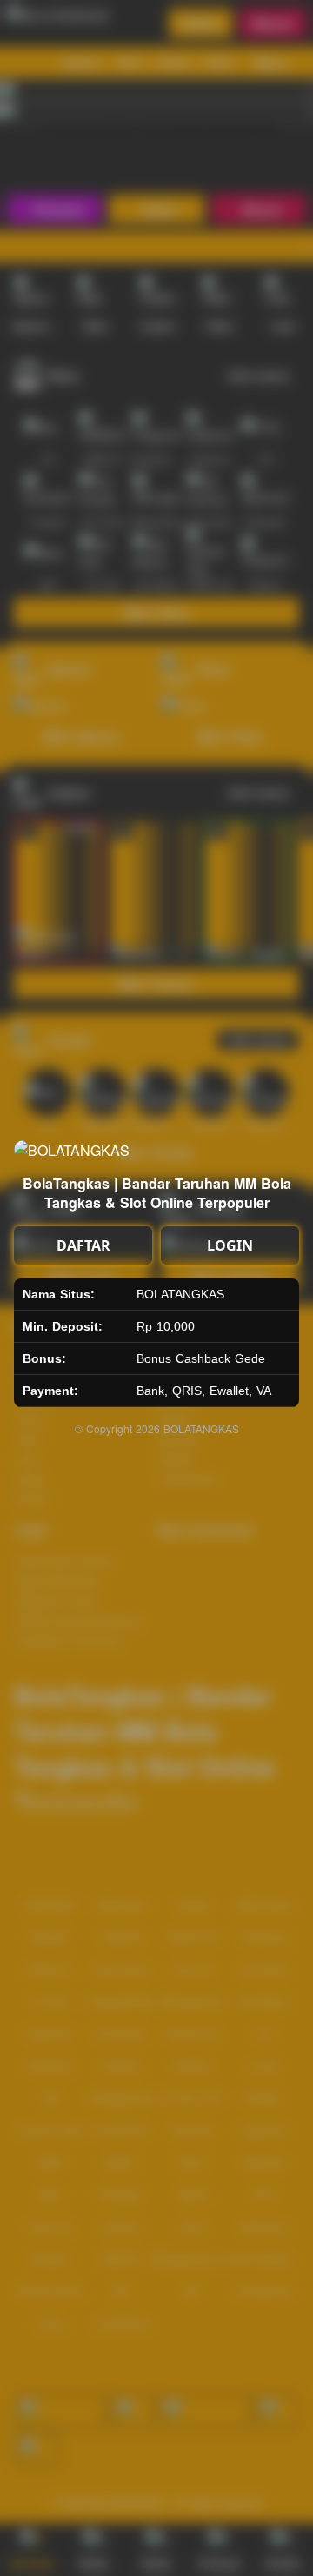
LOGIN (230, 1245)
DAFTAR (83, 1245)
